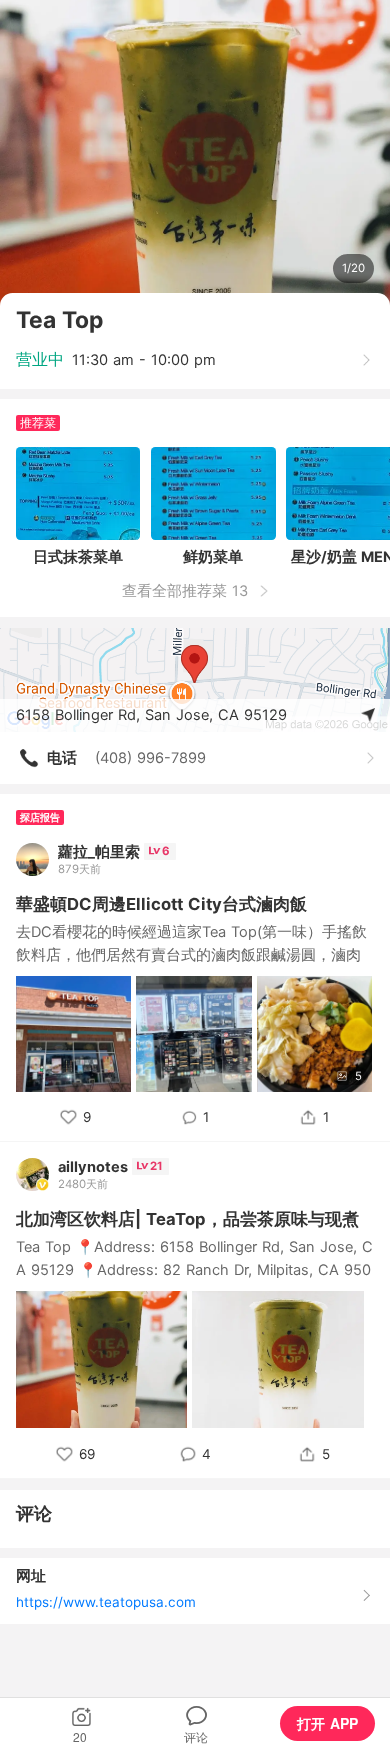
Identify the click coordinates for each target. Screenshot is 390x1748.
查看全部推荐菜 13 (187, 591)
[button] (81, 1723)
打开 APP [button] (327, 1723)
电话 (62, 758)
